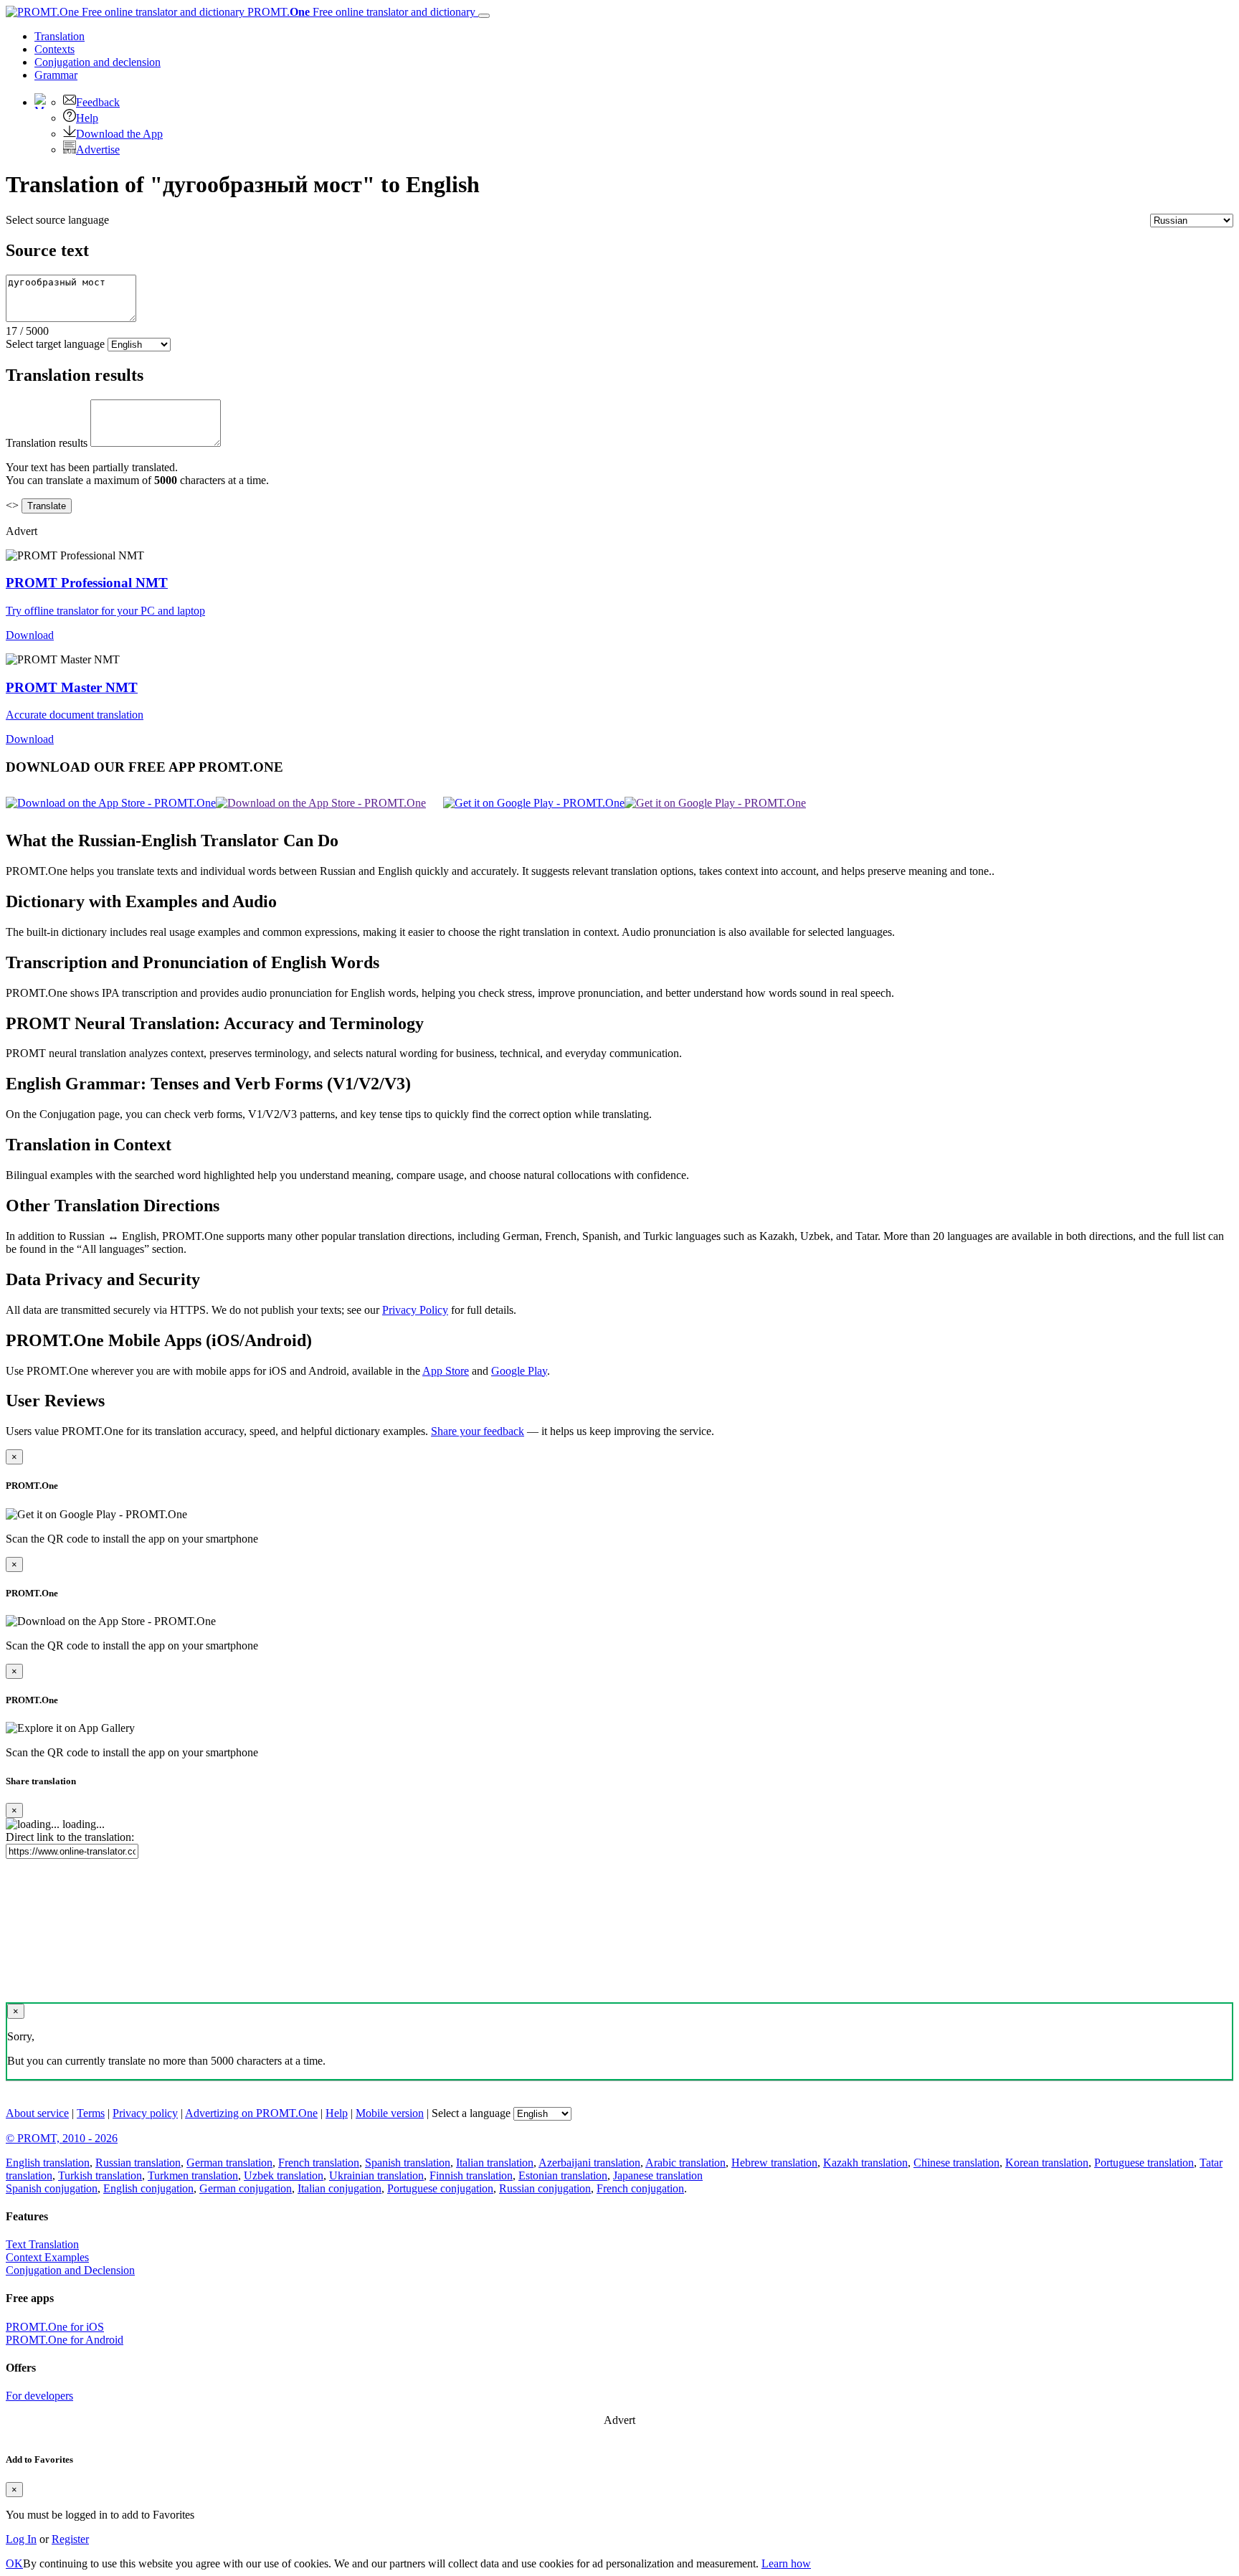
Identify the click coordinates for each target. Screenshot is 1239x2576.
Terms (91, 2113)
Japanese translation (658, 2175)
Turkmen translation (193, 2175)
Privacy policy (145, 2113)
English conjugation (148, 2188)
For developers (39, 2396)
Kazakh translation (865, 2163)
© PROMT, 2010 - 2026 (62, 2138)
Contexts (54, 49)
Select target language (55, 344)
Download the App (119, 134)
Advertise (98, 150)
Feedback (98, 102)
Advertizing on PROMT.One (251, 2113)
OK (14, 2563)
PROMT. (360, 12)
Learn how (786, 2563)
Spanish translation (408, 2163)
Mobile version (390, 2113)
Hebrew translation (774, 2163)
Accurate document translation (75, 715)
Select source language (57, 220)
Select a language (471, 2113)
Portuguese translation (1144, 2163)
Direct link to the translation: (70, 1837)
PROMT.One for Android (65, 2340)
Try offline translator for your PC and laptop (105, 611)
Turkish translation (100, 2175)
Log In (21, 2539)
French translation (319, 2163)
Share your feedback (478, 1431)
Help (87, 118)
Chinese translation (956, 2163)
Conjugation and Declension (70, 2270)
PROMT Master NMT (72, 687)
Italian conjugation (340, 2188)
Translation (60, 36)
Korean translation (1047, 2163)
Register (70, 2539)
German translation (229, 2163)
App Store (446, 1371)
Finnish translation (471, 2175)
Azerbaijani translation (589, 2163)
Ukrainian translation (376, 2175)
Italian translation (495, 2163)
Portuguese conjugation (440, 2188)
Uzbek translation (284, 2175)
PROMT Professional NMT (87, 583)
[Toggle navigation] (484, 16)
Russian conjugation (545, 2188)
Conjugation (98, 62)
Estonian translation (563, 2175)
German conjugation (246, 2188)
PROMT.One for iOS (55, 2327)
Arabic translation (685, 2163)
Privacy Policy (415, 1310)
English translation (48, 2163)
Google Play (519, 1371)
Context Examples (47, 2257)
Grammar (56, 75)
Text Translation (42, 2244)
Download (30, 635)
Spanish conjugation (52, 2188)
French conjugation (640, 2188)
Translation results (47, 443)
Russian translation (138, 2163)
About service (37, 2113)
